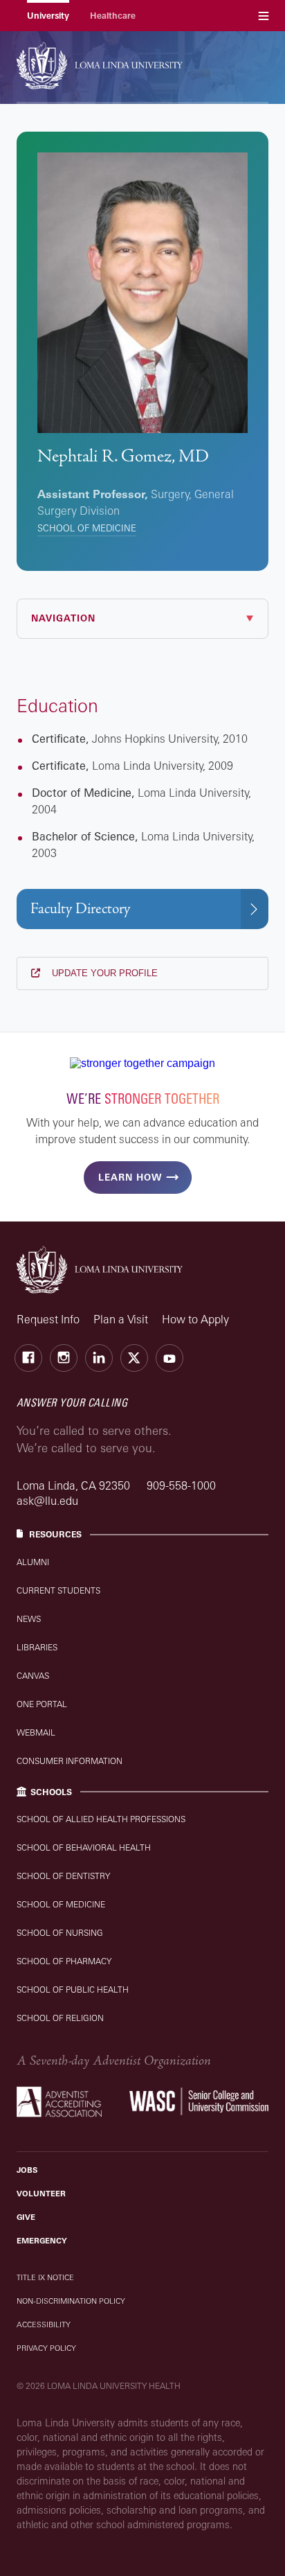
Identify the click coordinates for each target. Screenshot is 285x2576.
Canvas (33, 1676)
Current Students (58, 1590)
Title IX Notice (45, 2277)
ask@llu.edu (47, 1501)
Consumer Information (70, 1761)
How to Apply (195, 1319)
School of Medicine (87, 528)
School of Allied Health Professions (101, 1819)
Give (26, 2217)
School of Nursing (60, 1933)
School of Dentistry (63, 1876)
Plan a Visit (121, 1319)
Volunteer (41, 2194)
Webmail (36, 1732)
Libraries (37, 1647)
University (48, 16)
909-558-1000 (181, 1485)
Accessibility (44, 2324)
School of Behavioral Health (84, 1847)
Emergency (42, 2241)
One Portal (42, 1704)
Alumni (33, 1562)
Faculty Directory (80, 909)
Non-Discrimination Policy (71, 2301)
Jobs (27, 2170)
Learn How (130, 1177)
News (29, 1619)
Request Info (48, 1319)
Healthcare (113, 16)
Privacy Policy (46, 2348)
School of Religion (60, 2018)
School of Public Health (73, 1990)
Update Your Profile (103, 973)
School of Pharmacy (64, 1961)
